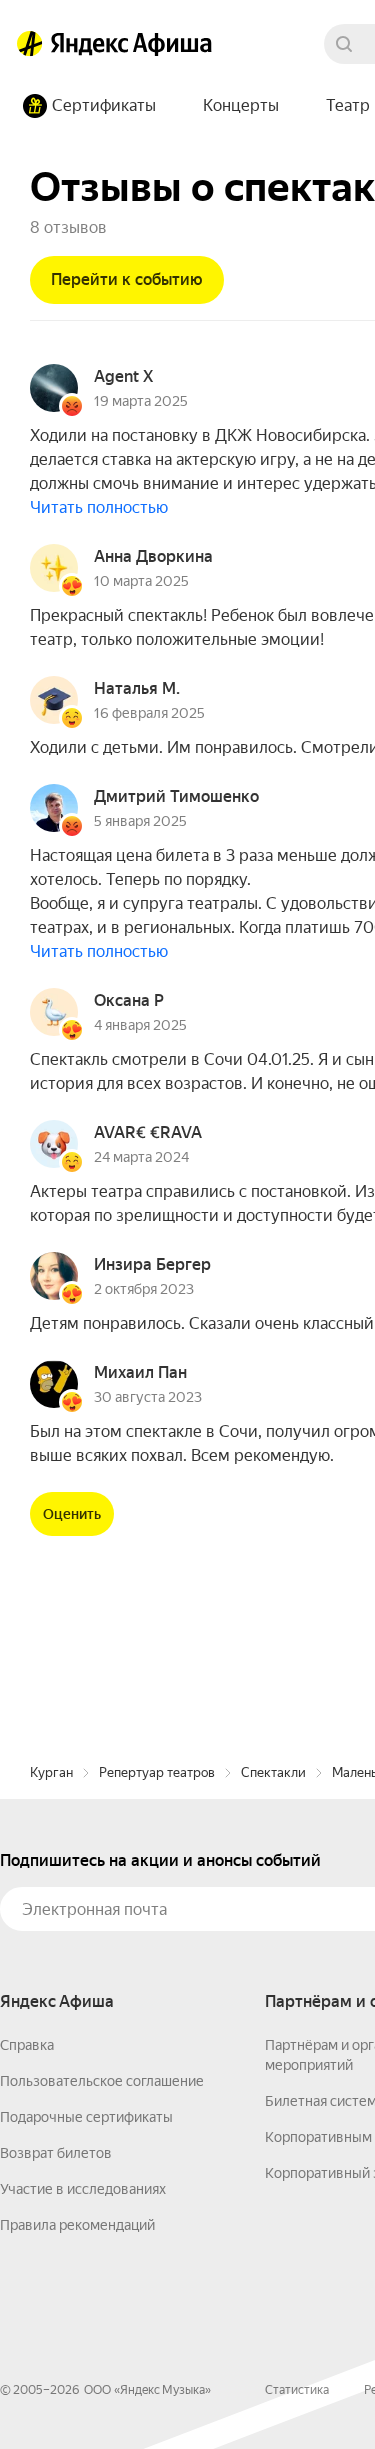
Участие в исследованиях (83, 2189)
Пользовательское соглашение (102, 2081)
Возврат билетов (56, 2153)
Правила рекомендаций (77, 2225)
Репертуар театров (157, 1772)
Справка (27, 2045)
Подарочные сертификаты (86, 2117)
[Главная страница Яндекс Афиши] (30, 44)
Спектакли (273, 1772)
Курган (51, 1772)
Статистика (297, 2390)
